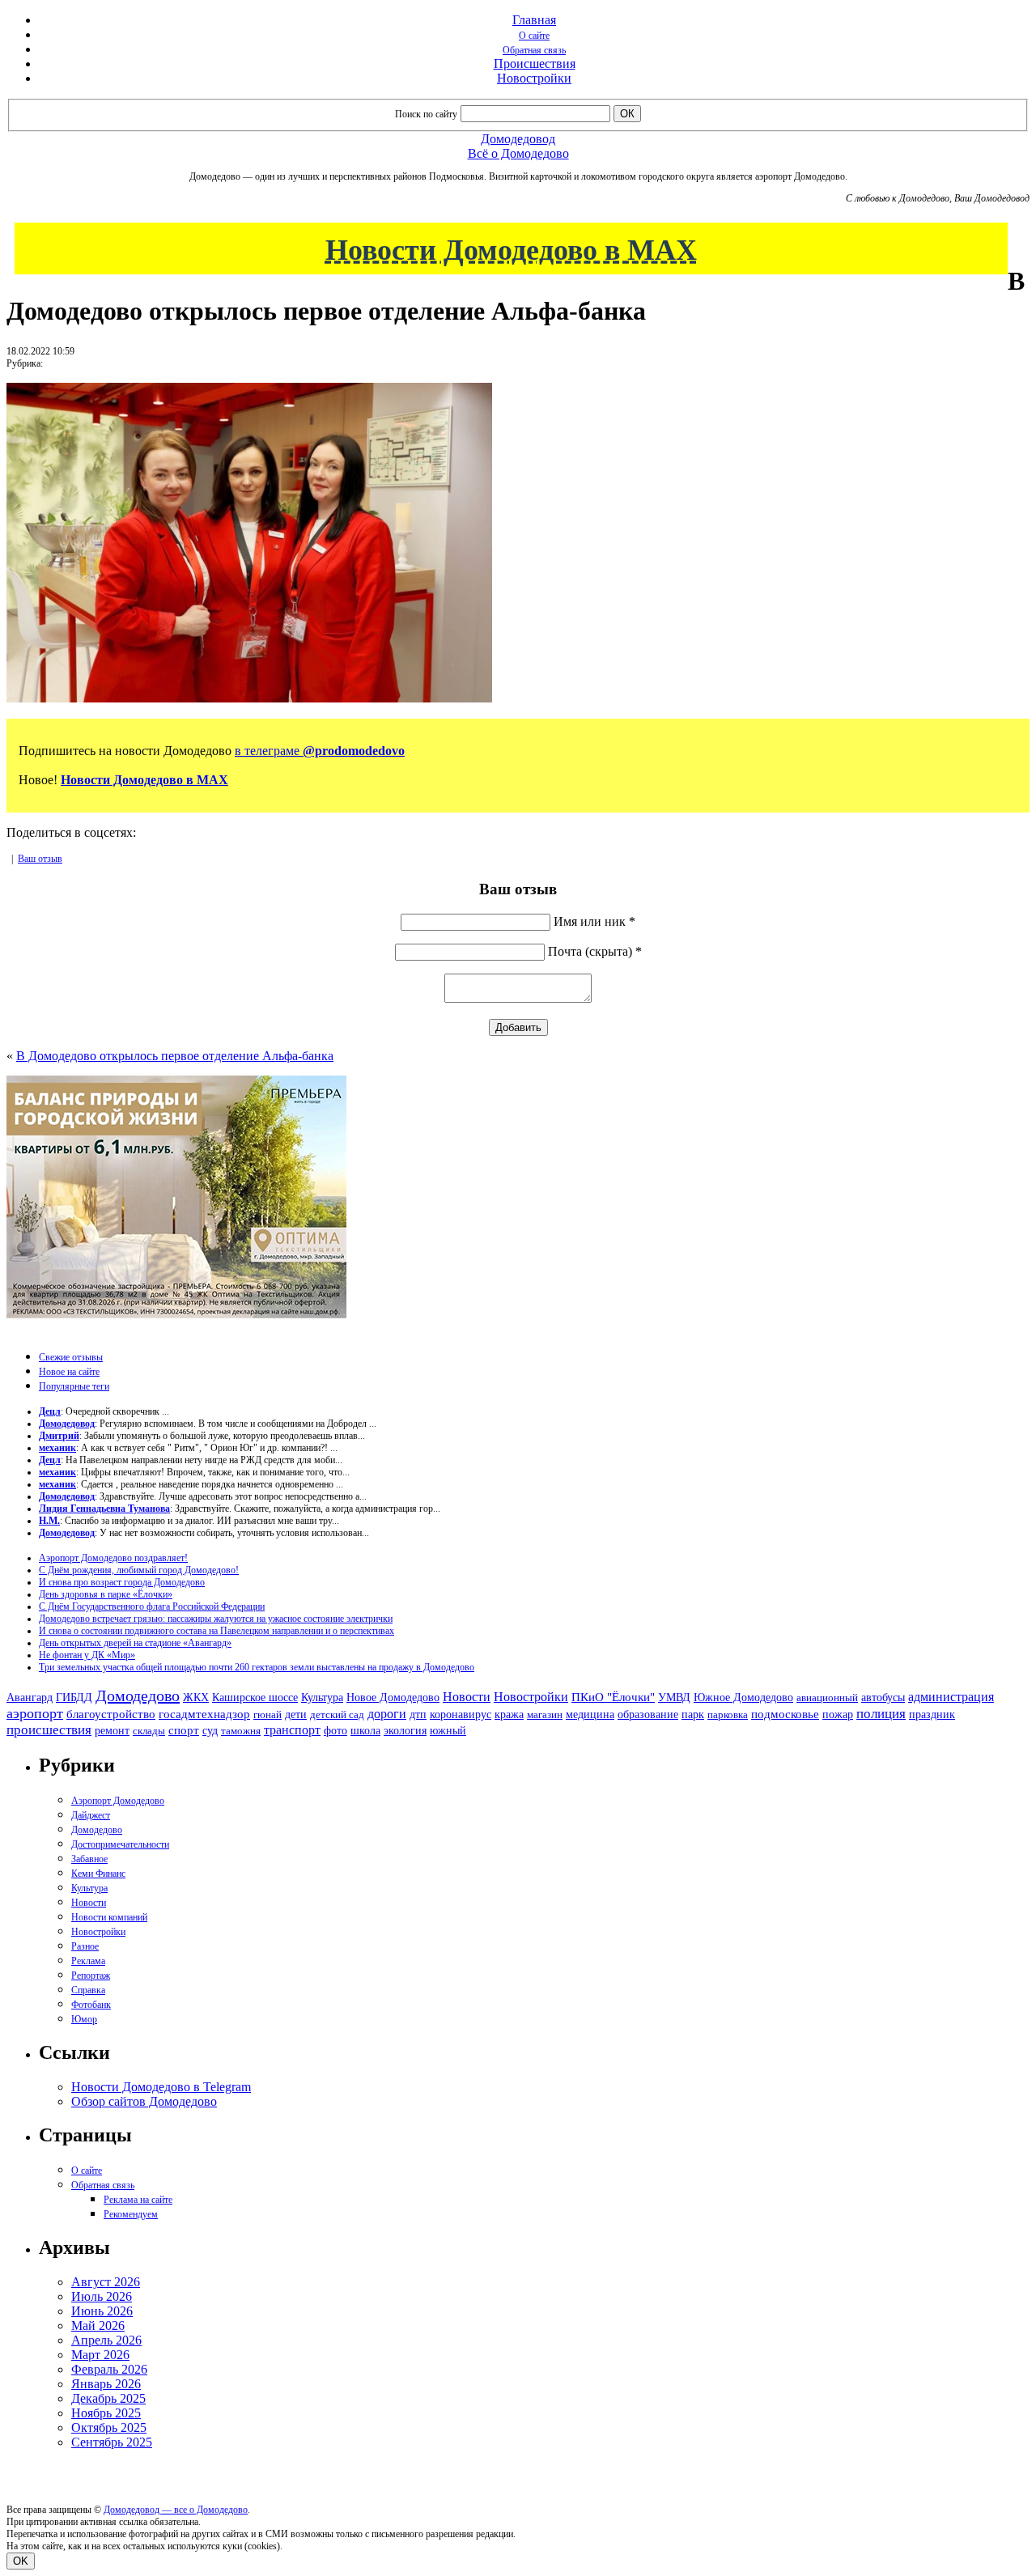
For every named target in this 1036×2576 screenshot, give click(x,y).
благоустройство (111, 1714)
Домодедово (138, 1695)
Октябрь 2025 (109, 2427)
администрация (951, 1697)
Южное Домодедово (743, 1697)
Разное (85, 1946)
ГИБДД (74, 1698)
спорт (184, 1730)
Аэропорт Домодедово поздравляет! (113, 1558)
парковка (728, 1715)
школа (365, 1731)
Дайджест (91, 1815)
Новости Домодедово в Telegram (161, 2087)
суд (210, 1731)
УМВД (674, 1697)
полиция (881, 1714)
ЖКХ (196, 1697)
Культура (322, 1698)
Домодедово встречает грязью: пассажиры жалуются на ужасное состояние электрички (216, 1619)
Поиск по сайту (426, 114)
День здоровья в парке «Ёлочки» (106, 1594)
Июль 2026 (102, 2296)
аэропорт (35, 1713)
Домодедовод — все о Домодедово (176, 2510)
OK (21, 2561)
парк (693, 1714)
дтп (418, 1714)
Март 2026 (100, 2355)
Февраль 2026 (109, 2369)
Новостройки (534, 78)
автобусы (883, 1698)
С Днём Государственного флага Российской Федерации (152, 1606)
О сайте (534, 36)
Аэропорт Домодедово (118, 1801)
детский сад (337, 1715)
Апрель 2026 (106, 2340)
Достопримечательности (120, 1844)
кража (509, 1715)
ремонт (112, 1731)
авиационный (827, 1698)
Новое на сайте (69, 1372)
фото (335, 1731)
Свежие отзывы (71, 1357)
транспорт (292, 1730)
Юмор (84, 2019)
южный (448, 1730)
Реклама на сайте (138, 2200)
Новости (467, 1697)
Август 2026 (106, 2282)
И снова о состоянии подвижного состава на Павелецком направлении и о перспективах (217, 1631)
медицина (590, 1715)
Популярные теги (74, 1386)
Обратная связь (534, 50)
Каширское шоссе (255, 1697)
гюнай (267, 1715)
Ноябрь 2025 (106, 2413)
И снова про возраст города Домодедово (122, 1582)
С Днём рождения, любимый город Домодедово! (139, 1570)
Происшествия (535, 64)
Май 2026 (98, 2326)
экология (405, 1730)
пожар (838, 1715)
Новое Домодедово (393, 1697)
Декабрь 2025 (108, 2398)
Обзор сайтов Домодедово (144, 2101)
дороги (387, 1714)
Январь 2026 (106, 2384)
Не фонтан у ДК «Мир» (87, 1655)
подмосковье (785, 1714)
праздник (932, 1714)
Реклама (88, 1961)
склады (149, 1731)
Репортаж (91, 1975)
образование (648, 1715)
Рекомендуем (131, 2214)
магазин (545, 1715)
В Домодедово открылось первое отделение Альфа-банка (175, 1056)
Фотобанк (91, 2005)
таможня (241, 1731)
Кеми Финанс (98, 1874)
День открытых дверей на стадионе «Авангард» (135, 1643)
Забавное (89, 1859)
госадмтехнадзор (204, 1714)
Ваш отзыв (40, 859)
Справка (88, 1990)
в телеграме (320, 751)
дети (296, 1714)
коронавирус (461, 1715)
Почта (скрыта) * (595, 951)
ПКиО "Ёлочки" (613, 1697)
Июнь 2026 (102, 2311)
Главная (534, 20)
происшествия (49, 1730)
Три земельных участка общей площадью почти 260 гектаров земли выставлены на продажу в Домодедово (257, 1667)
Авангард (30, 1697)
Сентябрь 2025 (112, 2442)
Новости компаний (109, 1917)
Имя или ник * (594, 921)
